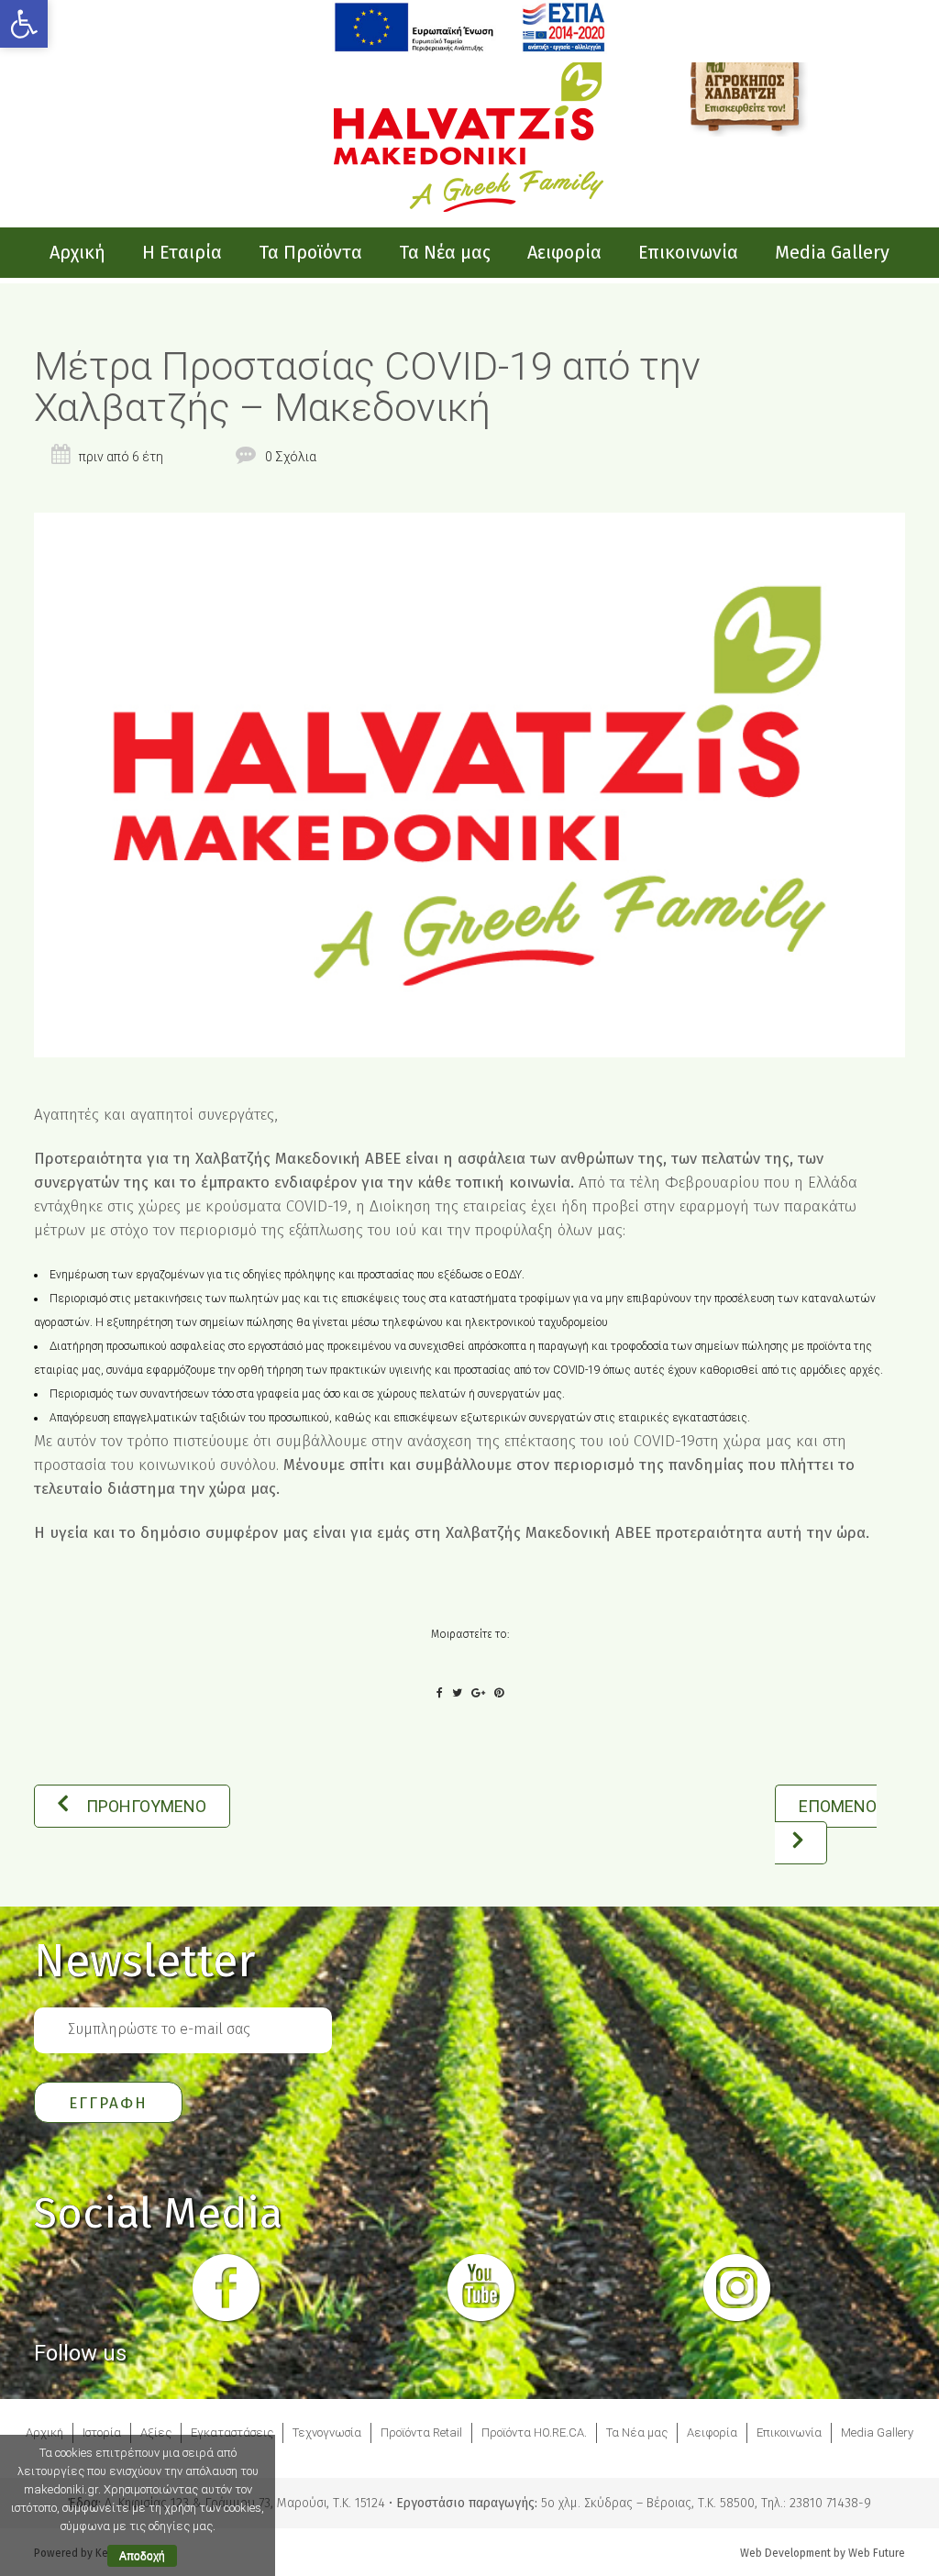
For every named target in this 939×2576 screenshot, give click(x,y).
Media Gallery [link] (877, 2432)
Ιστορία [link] (102, 2432)
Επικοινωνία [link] (789, 2432)
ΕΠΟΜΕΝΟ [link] (838, 1806)
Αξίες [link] (156, 2432)
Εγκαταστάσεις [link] (232, 2432)
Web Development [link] (785, 2553)
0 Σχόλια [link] (291, 457)
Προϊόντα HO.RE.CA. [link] (534, 2432)
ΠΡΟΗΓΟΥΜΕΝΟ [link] (146, 1806)
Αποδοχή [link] (142, 2556)
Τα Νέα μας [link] (637, 2432)
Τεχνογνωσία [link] (327, 2432)
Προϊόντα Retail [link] (421, 2432)
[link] (24, 24)
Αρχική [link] (44, 2432)
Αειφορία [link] (712, 2432)
